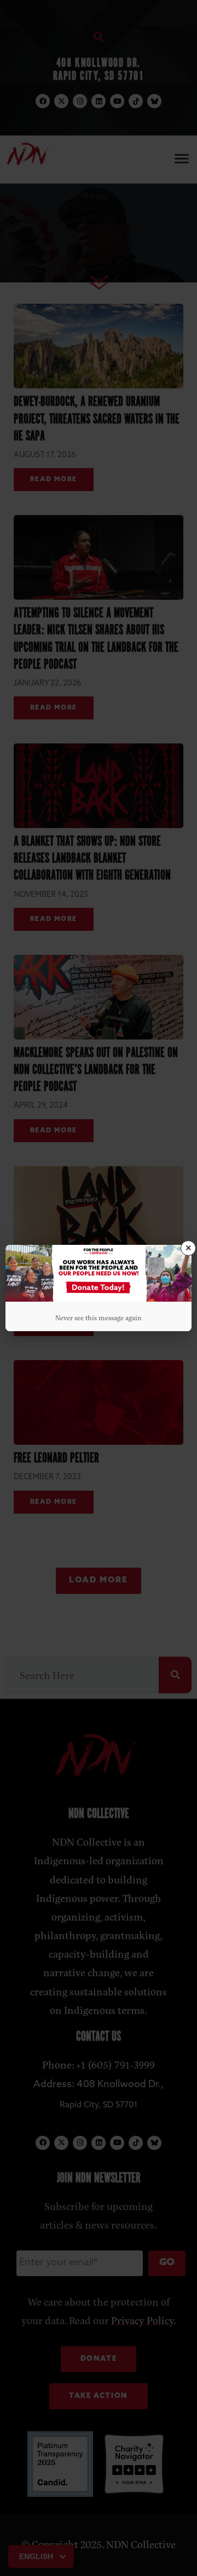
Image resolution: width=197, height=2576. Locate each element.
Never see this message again (99, 1317)
